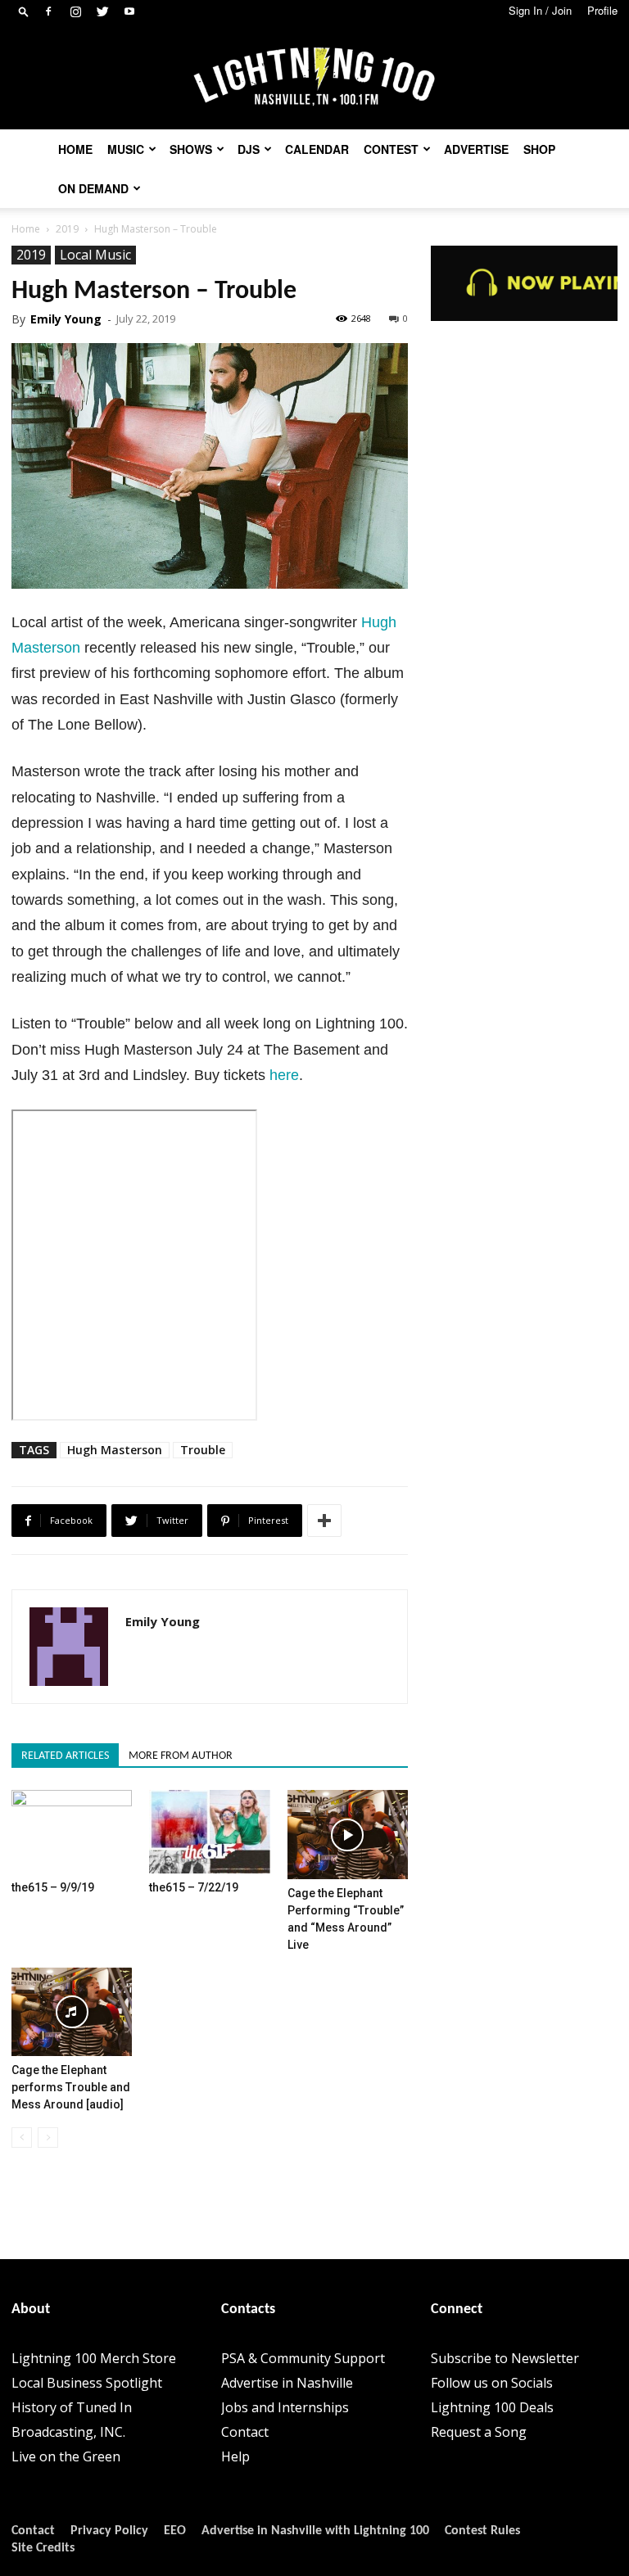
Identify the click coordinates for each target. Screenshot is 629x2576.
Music (126, 149)
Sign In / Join (540, 10)
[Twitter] (102, 11)
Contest (391, 149)
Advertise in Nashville (287, 2383)
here (284, 1075)
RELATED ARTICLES (65, 1756)
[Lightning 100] (314, 77)
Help (235, 2456)
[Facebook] (48, 11)
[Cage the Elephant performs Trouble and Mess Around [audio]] (72, 2012)
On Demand (93, 188)
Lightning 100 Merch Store (94, 2358)
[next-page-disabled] (48, 2138)
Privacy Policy (109, 2531)
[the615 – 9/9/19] (72, 1831)
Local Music (95, 255)
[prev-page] (22, 2138)
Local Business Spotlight (87, 2383)
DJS (249, 149)
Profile (602, 10)
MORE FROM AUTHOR (181, 1756)
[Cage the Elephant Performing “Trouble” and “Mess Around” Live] (348, 1834)
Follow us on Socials (492, 2383)
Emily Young (66, 319)
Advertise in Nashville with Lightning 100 (315, 2531)
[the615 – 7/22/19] (209, 1831)
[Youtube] (129, 11)
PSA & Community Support (303, 2358)
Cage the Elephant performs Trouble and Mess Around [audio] (71, 2087)
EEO (175, 2531)
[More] (324, 1521)
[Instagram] (75, 11)
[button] (24, 11)
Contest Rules (482, 2531)
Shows (191, 149)
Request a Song (479, 2432)
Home (75, 149)
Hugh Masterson (115, 1450)
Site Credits (43, 2548)
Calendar (317, 149)
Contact (245, 2432)
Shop (539, 149)
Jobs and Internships (285, 2407)
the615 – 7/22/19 (194, 1887)
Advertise (476, 149)
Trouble (203, 1450)
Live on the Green (66, 2456)
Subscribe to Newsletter (505, 2358)
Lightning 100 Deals (492, 2407)
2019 (67, 229)
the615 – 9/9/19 (53, 1887)
